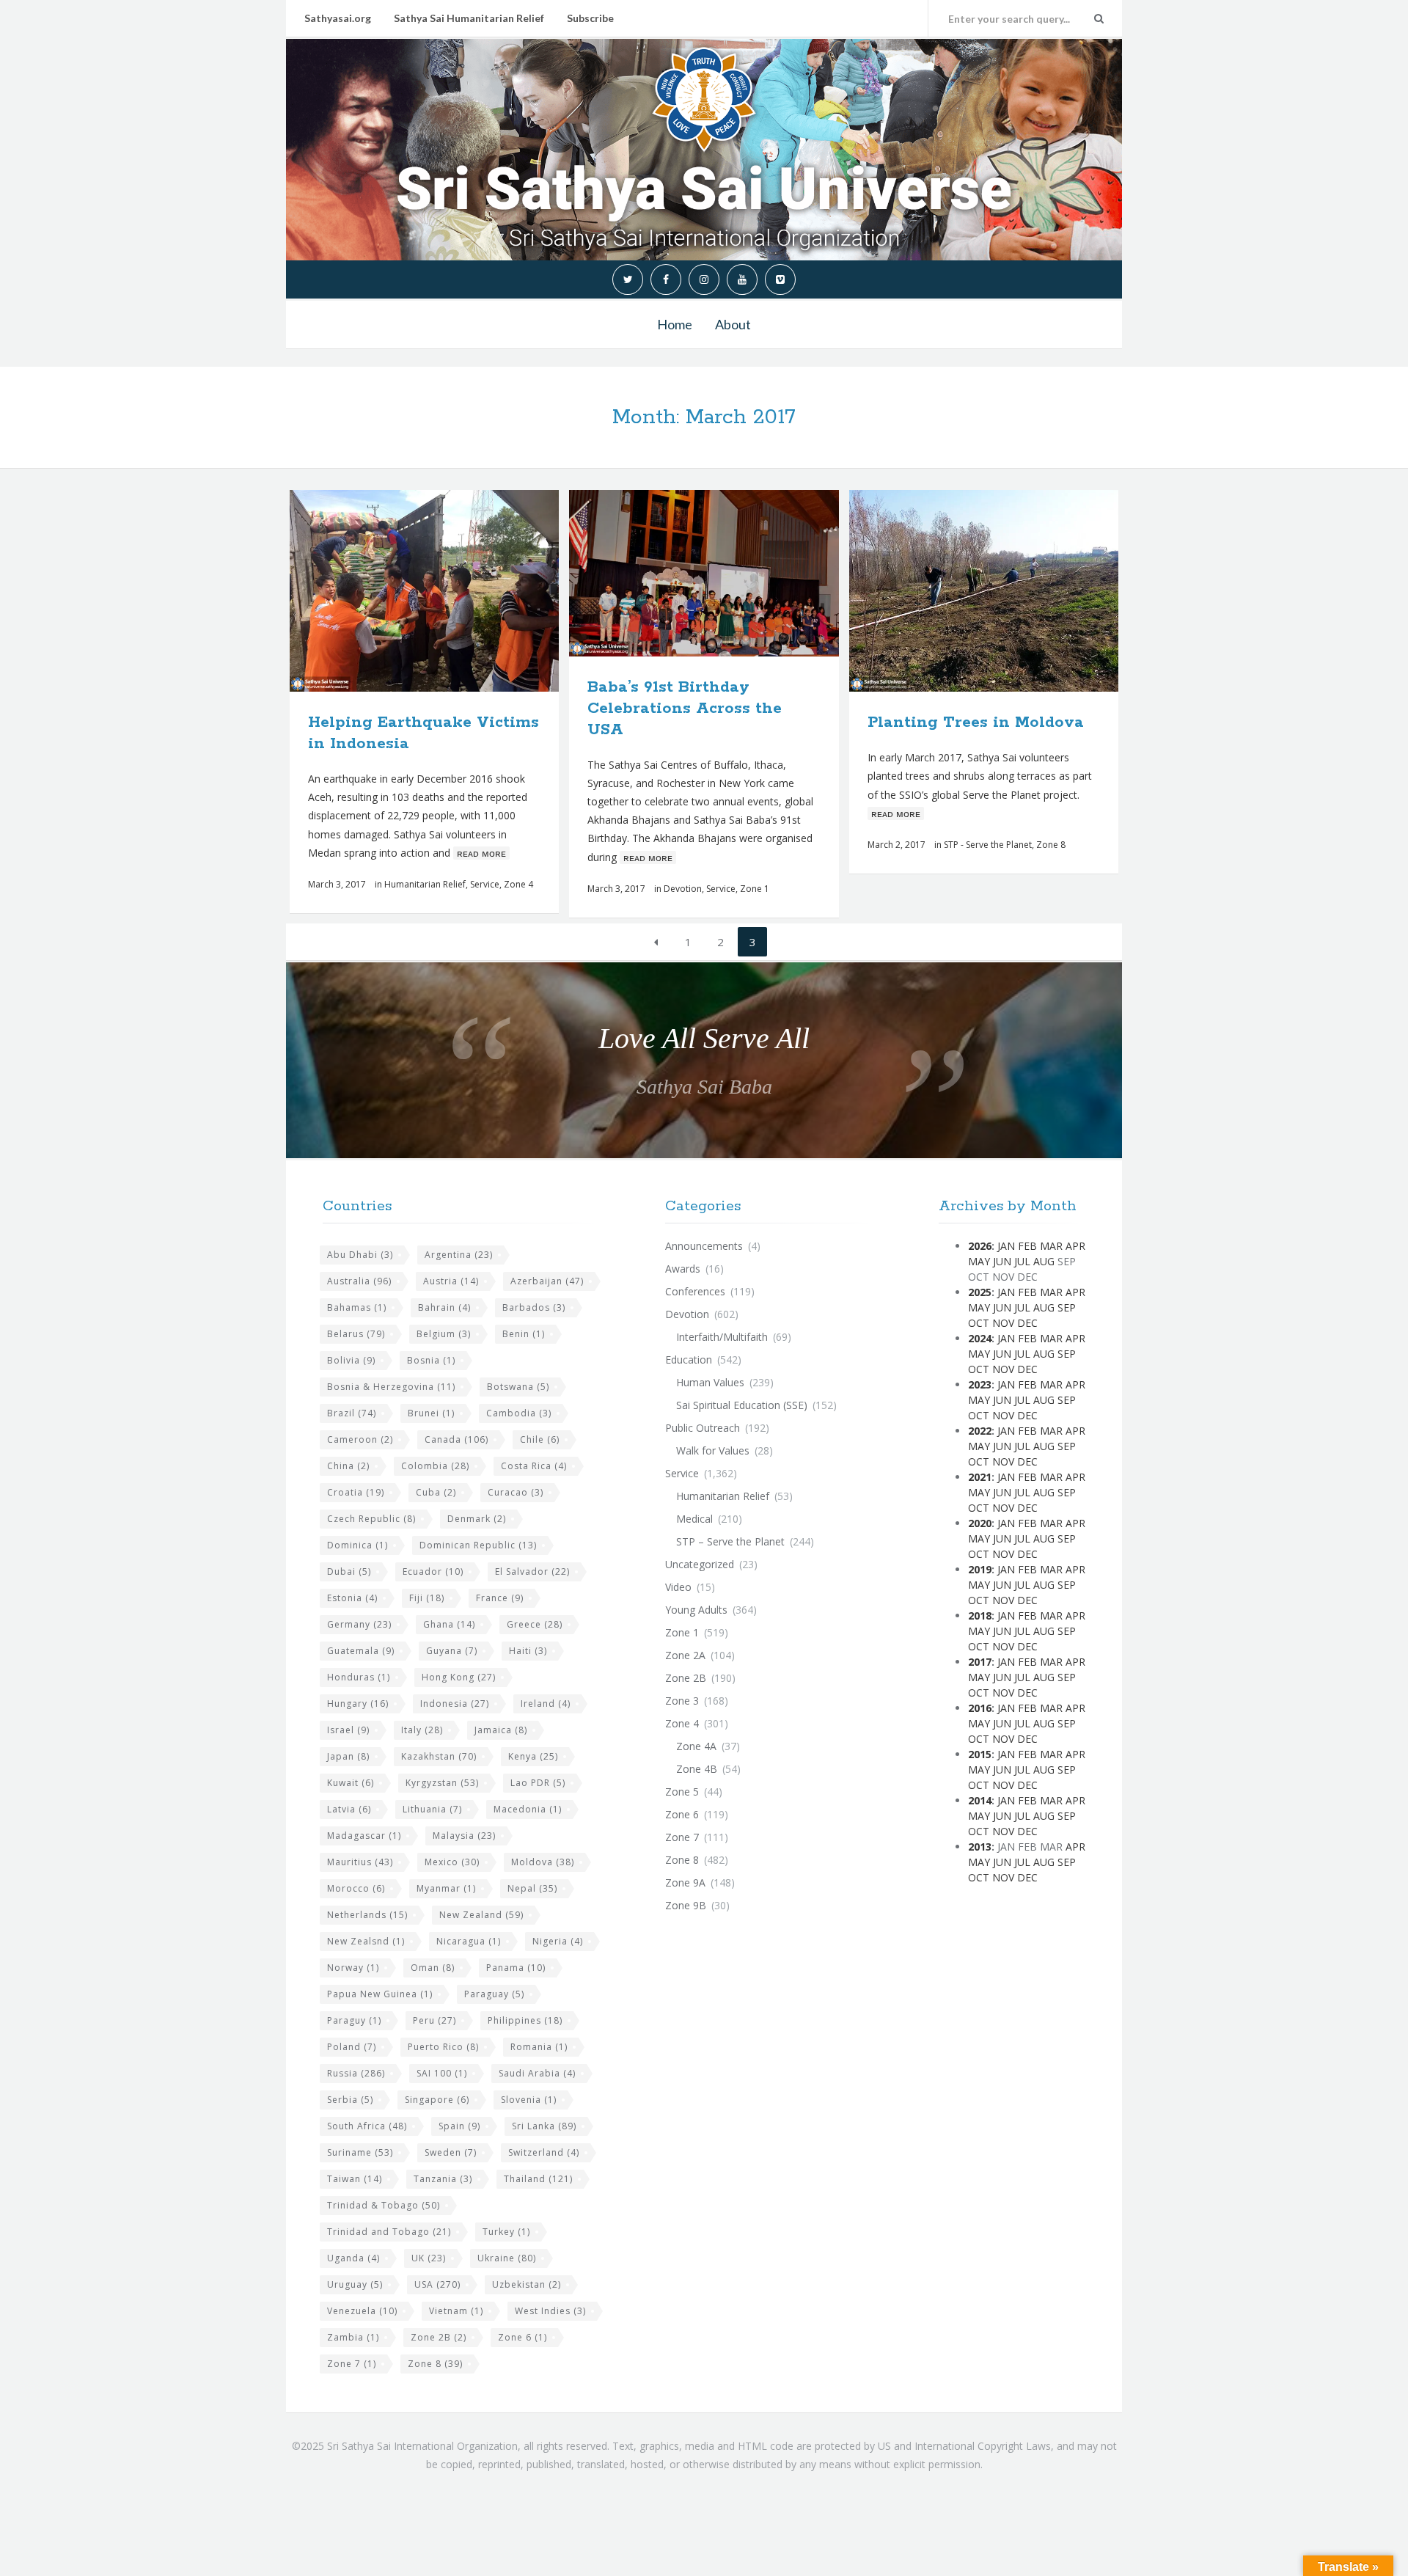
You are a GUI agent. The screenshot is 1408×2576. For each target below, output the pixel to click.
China (348, 1466)
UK (429, 2258)
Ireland (546, 1704)
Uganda (353, 2258)
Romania (539, 2047)
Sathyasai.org (338, 18)
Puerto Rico (443, 2047)
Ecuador (433, 1571)
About (733, 324)
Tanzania (443, 2179)
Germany (359, 1624)
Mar (1051, 1246)
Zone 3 (682, 1701)
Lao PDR (538, 1783)
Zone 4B (697, 1769)
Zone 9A (685, 1882)
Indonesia (455, 1704)
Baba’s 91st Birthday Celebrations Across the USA (685, 709)
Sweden (451, 2152)
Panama (516, 1968)
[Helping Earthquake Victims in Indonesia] (459, 591)
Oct (979, 1323)
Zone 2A (685, 1655)
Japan (348, 1756)
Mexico (452, 1862)
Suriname (360, 2152)
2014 (980, 1800)
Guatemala (361, 1651)
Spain (459, 2126)
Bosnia (431, 1360)
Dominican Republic (478, 1545)
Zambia (353, 2337)
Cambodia (519, 1413)
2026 (980, 1246)
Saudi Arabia (537, 2073)
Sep (1067, 1307)
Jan (1006, 1246)
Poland (352, 2047)
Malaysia (464, 1836)
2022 (980, 1431)
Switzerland (544, 2152)
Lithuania (432, 1809)
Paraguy (354, 2020)
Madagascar (364, 1836)
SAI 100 (442, 2073)
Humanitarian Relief (425, 884)
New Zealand (481, 1915)
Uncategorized (700, 1564)
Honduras (359, 1677)
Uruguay (355, 2284)
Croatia (356, 1492)
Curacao (516, 1492)
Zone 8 (1051, 845)
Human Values (710, 1382)
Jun (1002, 1261)
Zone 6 (522, 2337)
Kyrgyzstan (442, 1783)
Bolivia (351, 1360)
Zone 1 (755, 889)
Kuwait (351, 1783)
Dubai (349, 1571)
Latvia (349, 1809)
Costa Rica (534, 1466)
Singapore (437, 2100)
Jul (1022, 1261)
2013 (980, 1847)
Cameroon (360, 1439)
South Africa (367, 2126)
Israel (348, 1730)
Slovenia (529, 2100)
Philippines (525, 2020)
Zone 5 (682, 1792)
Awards (683, 1269)
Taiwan (355, 2179)
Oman (433, 1968)
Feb (1027, 1246)
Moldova (543, 1862)
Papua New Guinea (380, 1994)
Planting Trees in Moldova (976, 722)
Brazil (352, 1413)
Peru (434, 2020)
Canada (456, 1439)
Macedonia (528, 1809)
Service (485, 884)
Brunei (431, 1413)
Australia (359, 1281)
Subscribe (590, 18)
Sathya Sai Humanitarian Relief (469, 18)
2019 (980, 1569)
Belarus (356, 1334)
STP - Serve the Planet (988, 845)
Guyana (452, 1651)
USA (437, 2284)
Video (678, 1587)
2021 (980, 1477)
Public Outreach (703, 1428)
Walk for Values (713, 1450)
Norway (353, 1968)
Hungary (358, 1704)
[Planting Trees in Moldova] (1018, 591)
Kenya (533, 1756)
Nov (1003, 1323)
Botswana (518, 1387)
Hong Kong (459, 1677)
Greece (535, 1624)
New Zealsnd (366, 1941)
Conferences (695, 1291)
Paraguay (494, 1994)
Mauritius (360, 1862)
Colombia (435, 1466)
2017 (980, 1662)
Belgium (444, 1334)
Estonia (352, 1598)
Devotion (683, 889)
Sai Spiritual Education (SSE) (742, 1405)
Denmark (477, 1519)
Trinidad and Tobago (389, 2232)
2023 (980, 1384)
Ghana (449, 1624)
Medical (694, 1519)
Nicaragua (469, 1941)
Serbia (350, 2100)
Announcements (704, 1246)
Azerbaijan (547, 1281)
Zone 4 (518, 884)
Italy (422, 1730)
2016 (980, 1708)
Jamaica (501, 1730)
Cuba (436, 1492)
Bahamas (357, 1307)
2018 (980, 1616)
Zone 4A (696, 1746)
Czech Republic (371, 1519)
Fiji (427, 1598)
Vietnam (456, 2311)
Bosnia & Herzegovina (391, 1387)
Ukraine (507, 2258)
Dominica (357, 1545)
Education (689, 1360)
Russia (356, 2073)
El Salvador (532, 1571)
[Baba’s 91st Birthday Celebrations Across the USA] (738, 574)
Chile (540, 1439)
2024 (980, 1338)
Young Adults (696, 1610)
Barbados (534, 1307)
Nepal (532, 1888)
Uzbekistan (527, 2284)
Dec (1027, 1323)
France (500, 1598)
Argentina (459, 1255)
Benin (524, 1334)
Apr (1075, 1246)
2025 (980, 1292)
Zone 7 (352, 2364)
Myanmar (446, 1888)
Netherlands (367, 1915)
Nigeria (558, 1941)
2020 (980, 1523)
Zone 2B (439, 2337)
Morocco (356, 1888)
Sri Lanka (544, 2126)
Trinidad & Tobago (384, 2205)
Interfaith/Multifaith (722, 1337)
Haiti (528, 1651)
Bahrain (444, 1307)
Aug (1044, 1261)
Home (675, 324)
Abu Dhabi (360, 1255)
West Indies (550, 2311)
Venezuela (362, 2311)
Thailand (538, 2179)
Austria (451, 1281)
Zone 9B (686, 1905)
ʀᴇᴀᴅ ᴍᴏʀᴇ (481, 853)
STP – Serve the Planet (730, 1541)
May (979, 1261)
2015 (980, 1754)
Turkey (506, 2232)
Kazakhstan (439, 1756)
